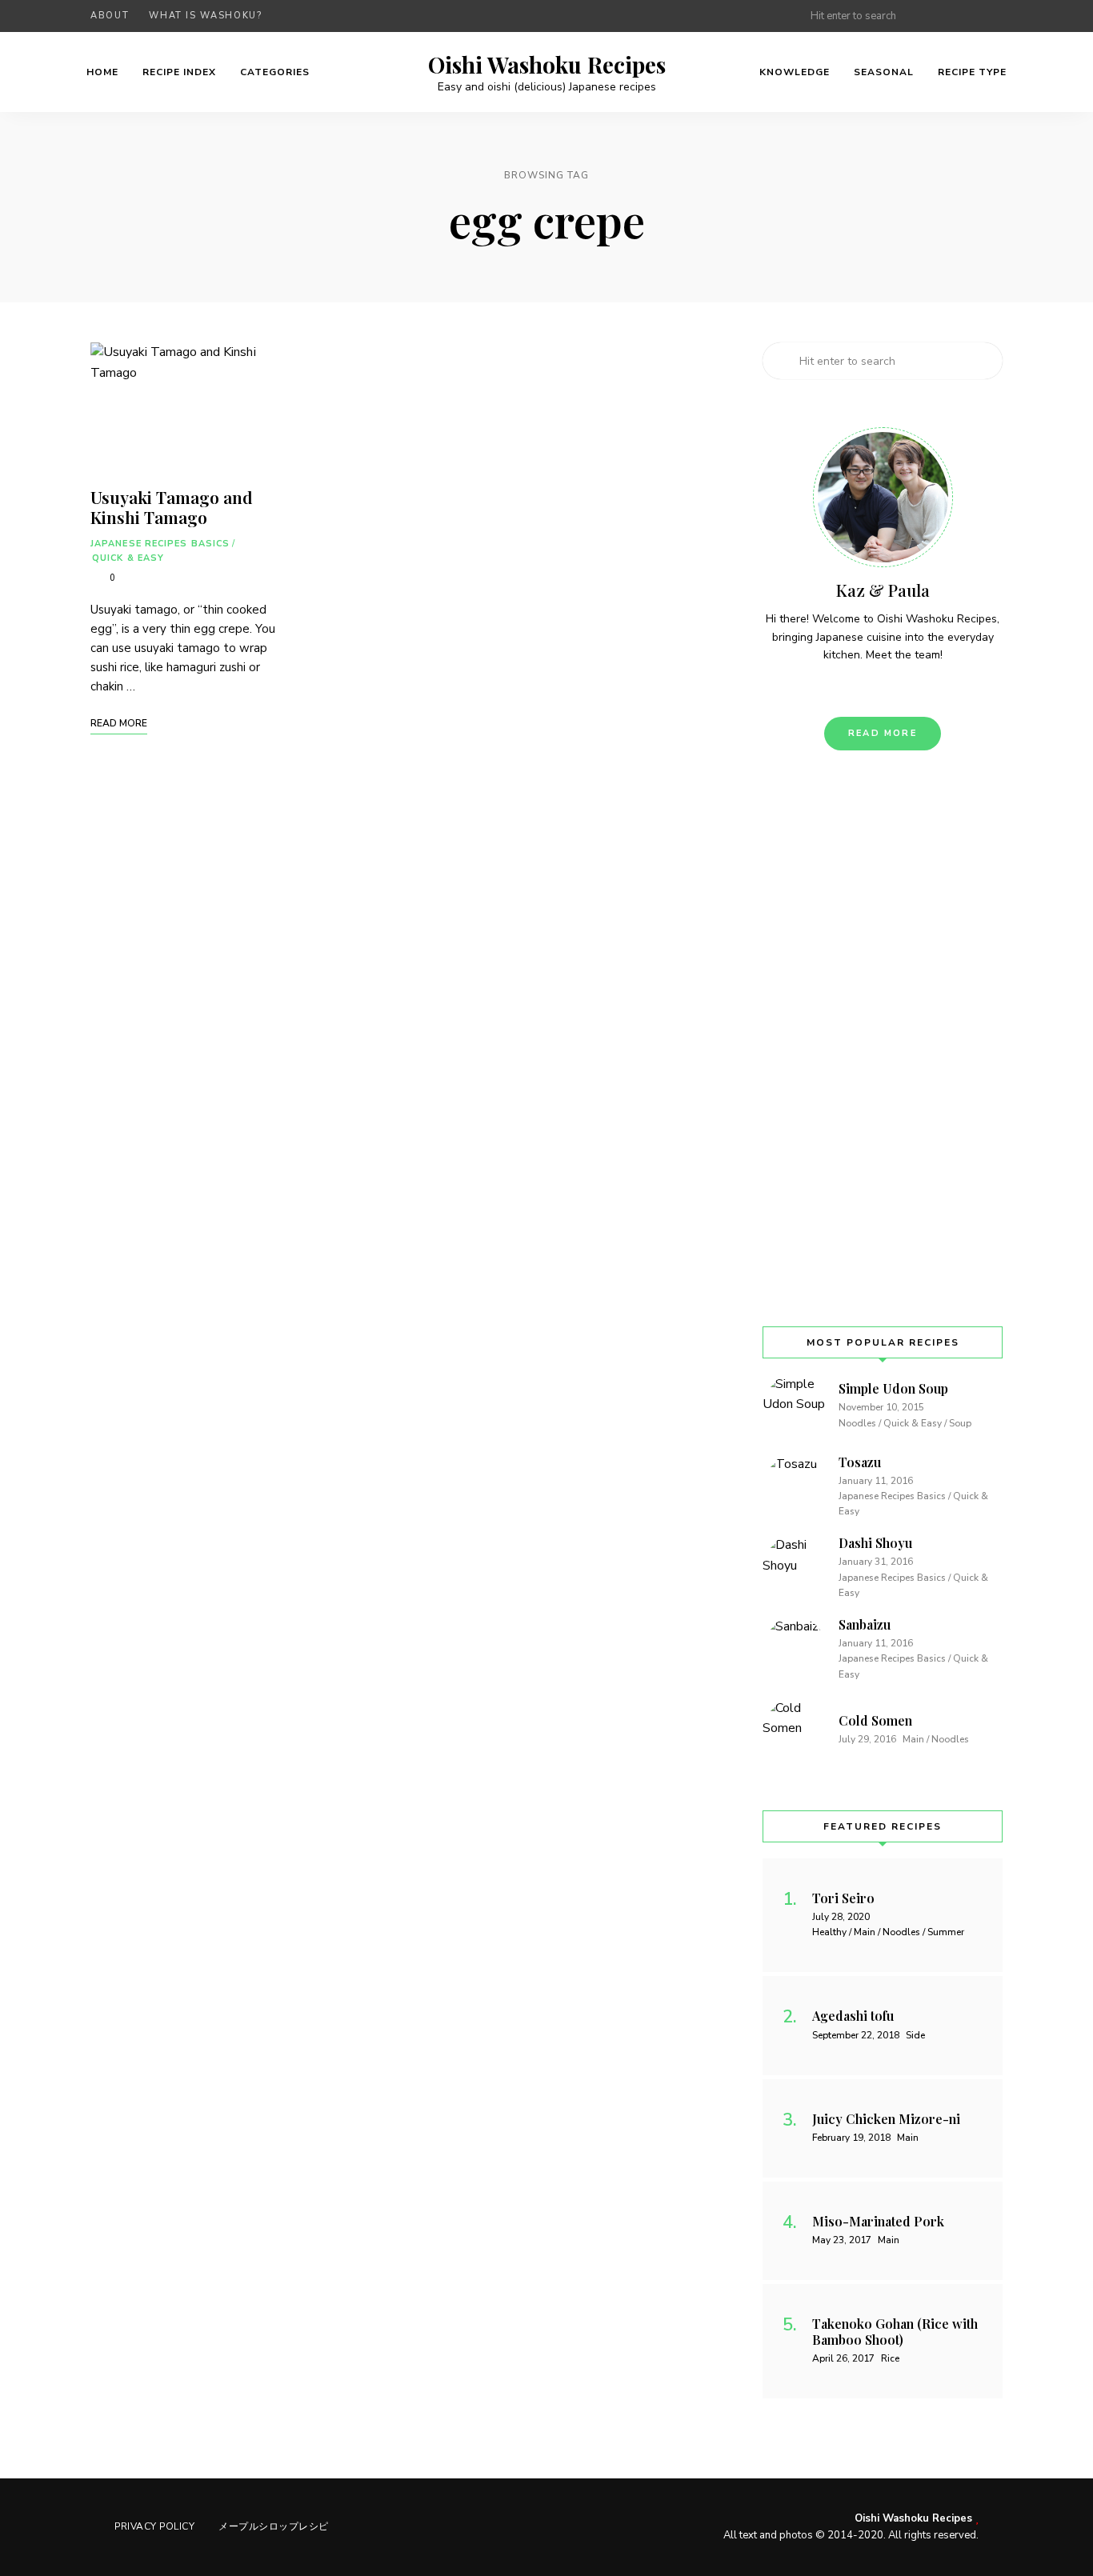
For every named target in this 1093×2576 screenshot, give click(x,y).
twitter (964, 16)
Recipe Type (972, 72)
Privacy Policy (154, 2526)
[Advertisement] (883, 1038)
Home (102, 72)
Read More (883, 733)
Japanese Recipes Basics (160, 544)
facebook (932, 16)
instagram (996, 16)
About (110, 16)
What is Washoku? (205, 16)
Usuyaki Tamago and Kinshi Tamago (172, 507)
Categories (275, 72)
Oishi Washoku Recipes (547, 65)
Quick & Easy (128, 558)
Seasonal (884, 72)
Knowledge (795, 72)
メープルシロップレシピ (274, 2526)
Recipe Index (179, 72)
